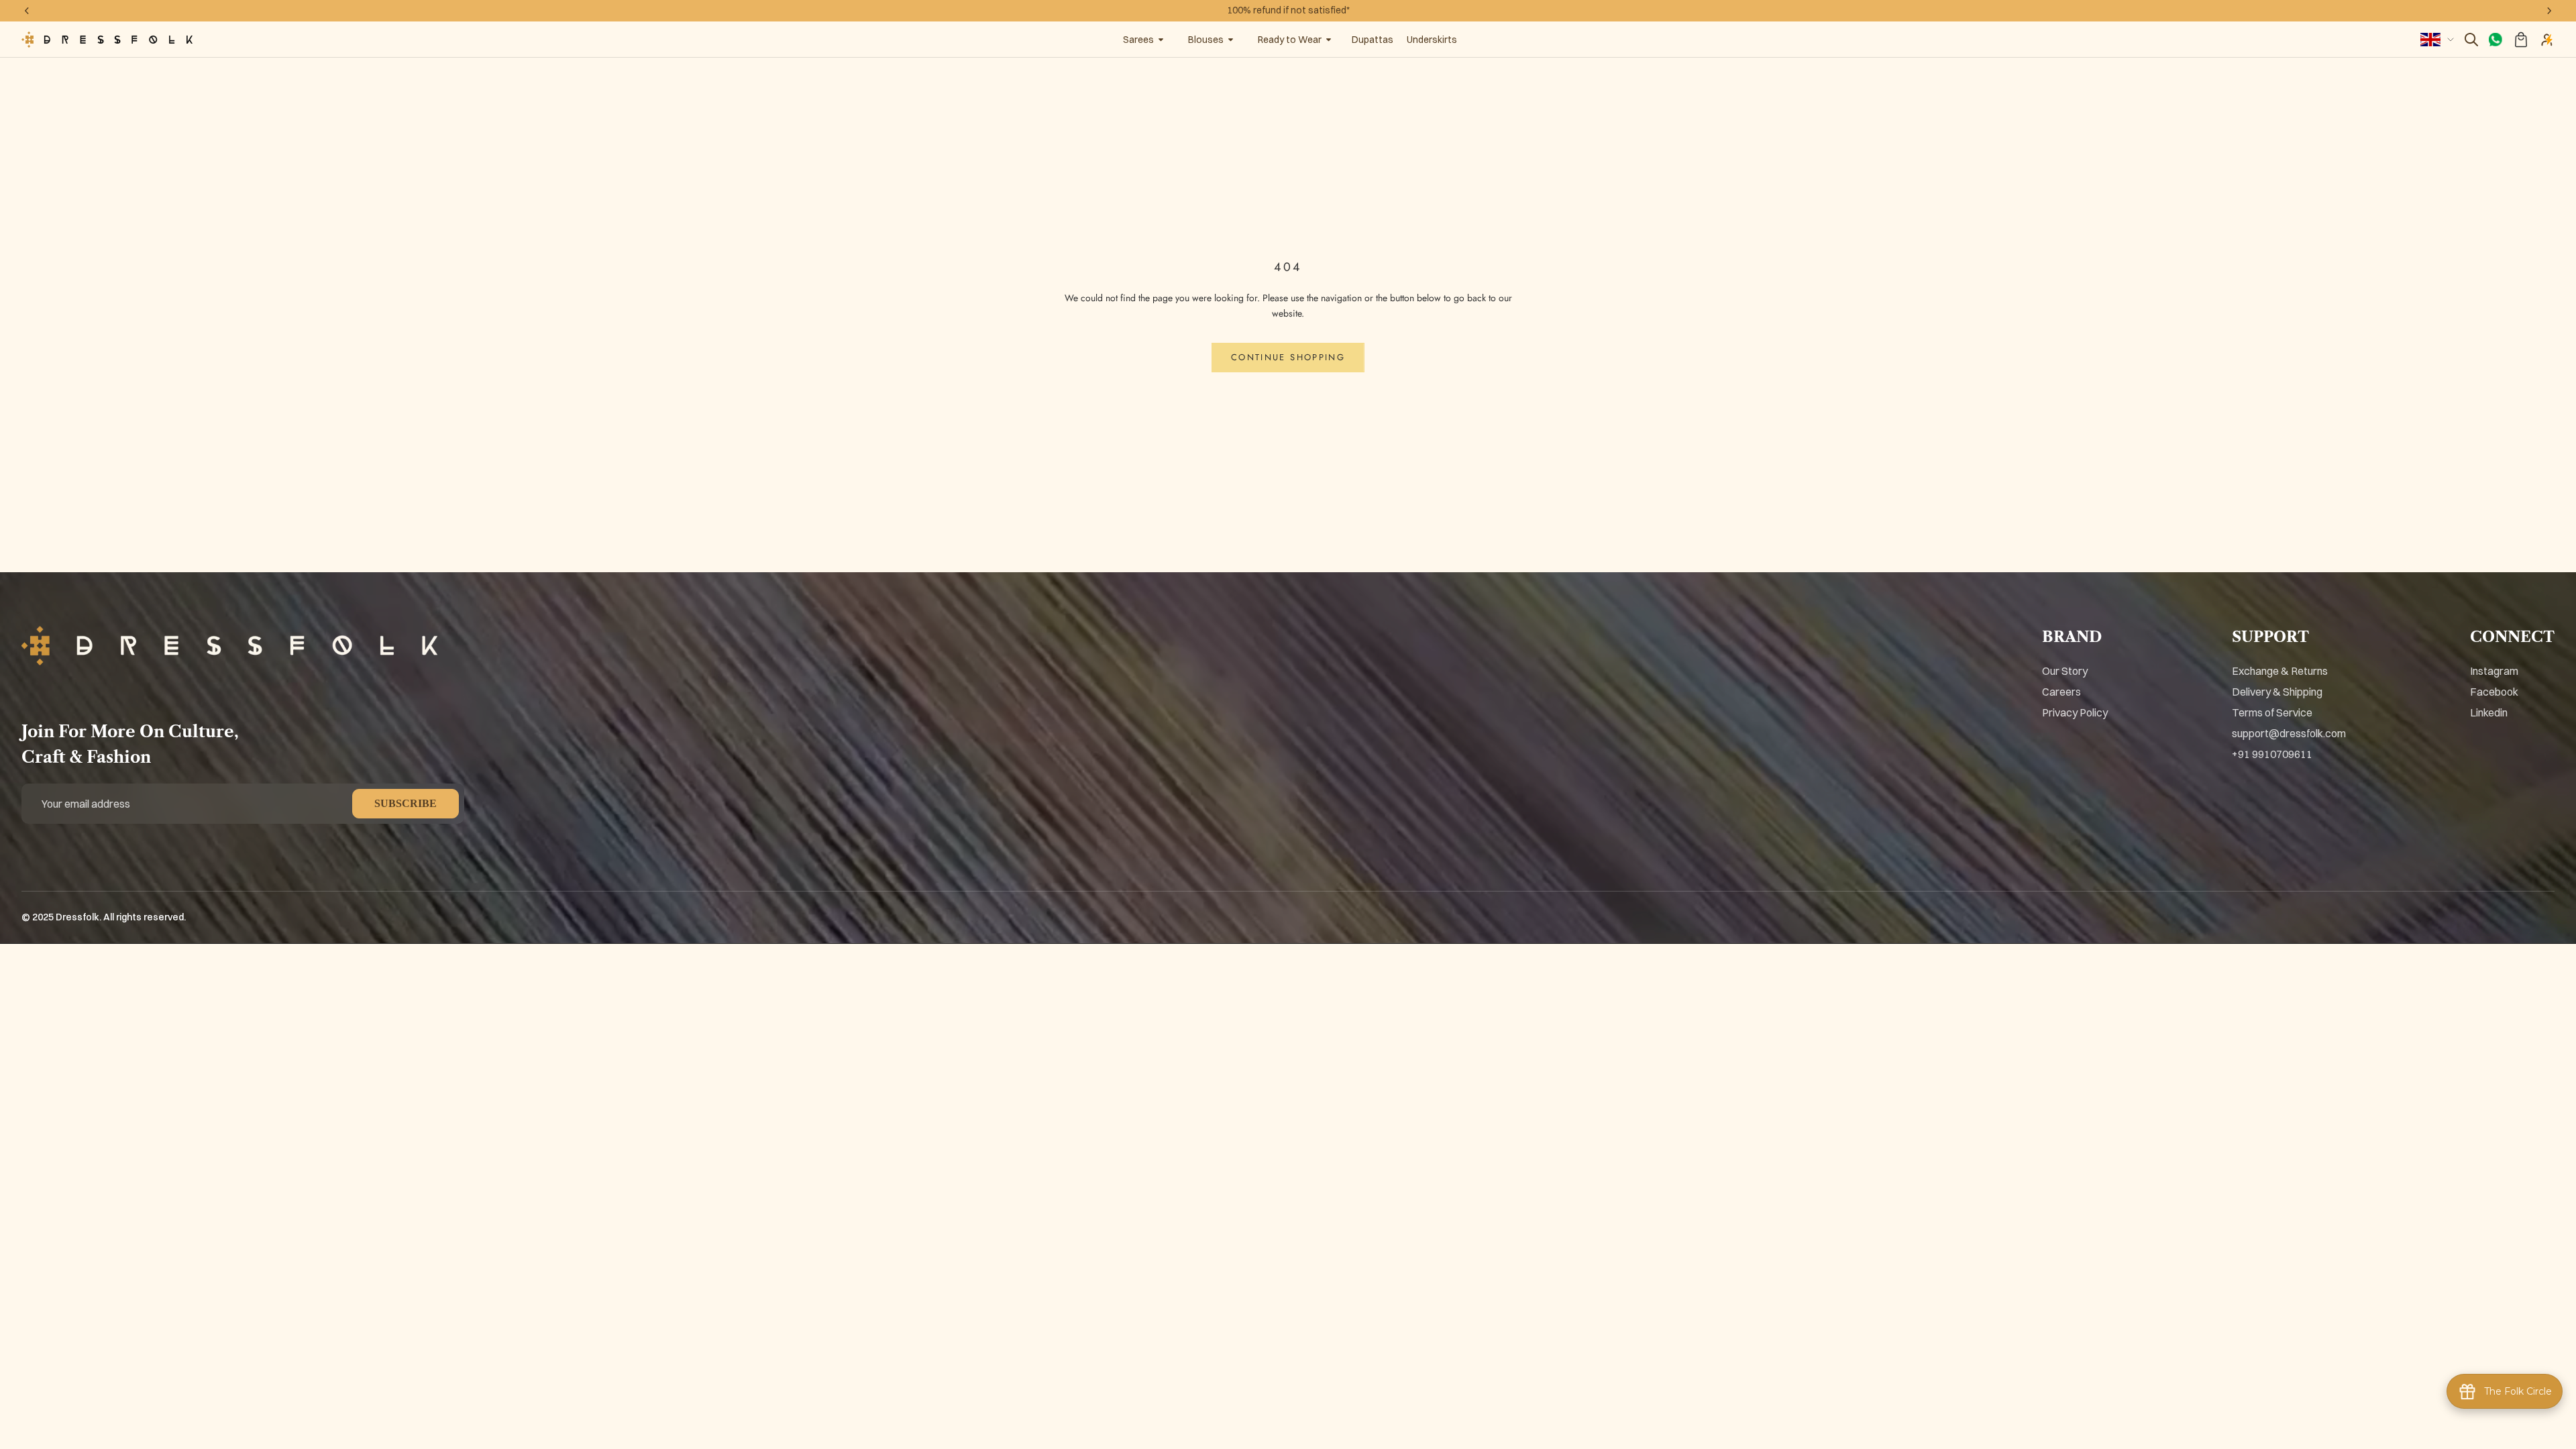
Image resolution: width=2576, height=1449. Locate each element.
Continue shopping (1288, 357)
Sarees (1138, 40)
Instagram (2494, 671)
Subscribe (406, 803)
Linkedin (2489, 712)
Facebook (2494, 692)
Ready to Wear (1290, 40)
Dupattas (1373, 40)
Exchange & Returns (2280, 671)
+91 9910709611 (2272, 754)
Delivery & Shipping (2277, 692)
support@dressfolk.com (2289, 733)
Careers (2061, 692)
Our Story (2065, 671)
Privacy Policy (2075, 712)
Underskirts (1432, 40)
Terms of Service (2272, 712)
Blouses (1206, 40)
